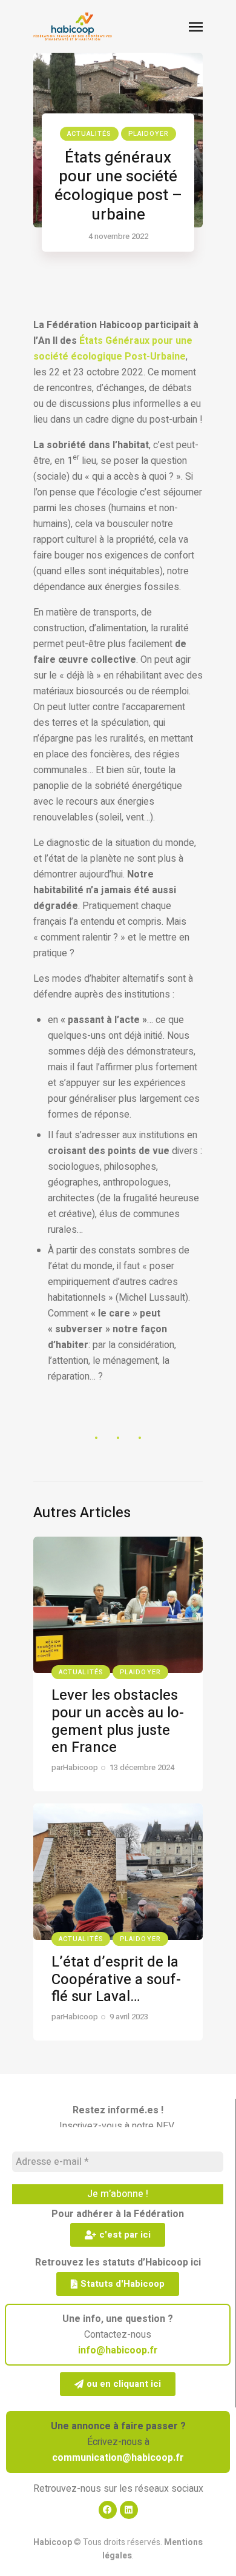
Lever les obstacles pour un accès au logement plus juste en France (118, 1721)
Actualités (89, 134)
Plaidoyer (149, 134)
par (75, 1767)
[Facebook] (108, 2510)
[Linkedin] (129, 2510)
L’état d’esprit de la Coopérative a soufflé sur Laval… (116, 1980)
